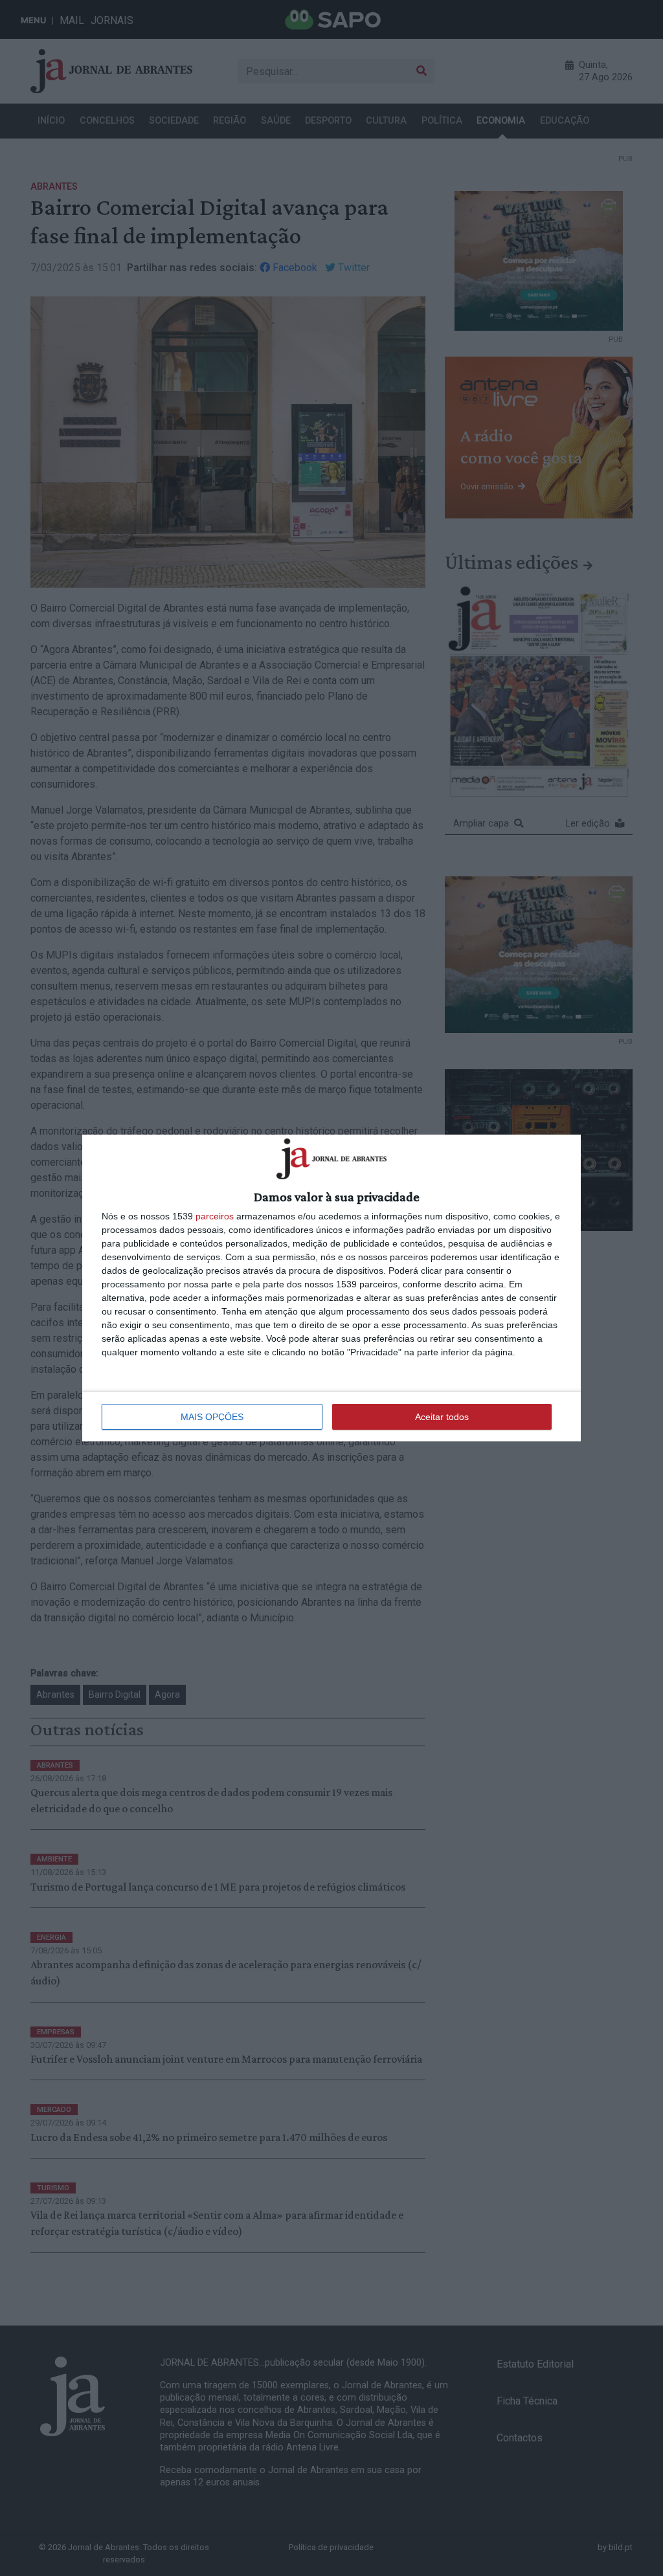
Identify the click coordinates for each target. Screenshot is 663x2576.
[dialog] (331, 1288)
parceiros (215, 1216)
